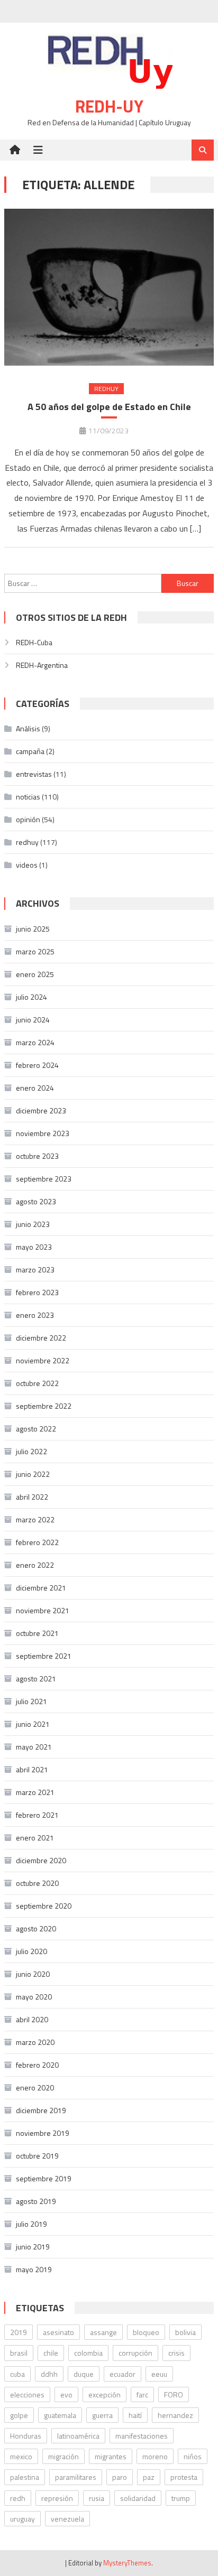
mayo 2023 (34, 1247)
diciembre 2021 (41, 1588)
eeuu (159, 2374)
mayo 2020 (34, 1997)
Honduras (26, 2436)
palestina (25, 2477)
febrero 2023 (37, 1292)
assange (103, 2332)
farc (142, 2394)
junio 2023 (33, 1224)
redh (18, 2498)
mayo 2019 (34, 2269)
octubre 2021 (37, 1633)
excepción (105, 2394)
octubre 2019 (37, 2156)
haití (135, 2415)
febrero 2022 (37, 1542)
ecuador (122, 2374)
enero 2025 (35, 974)
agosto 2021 (36, 1678)
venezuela (67, 2519)
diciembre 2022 (41, 1338)
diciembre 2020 (41, 1860)
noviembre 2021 (43, 1610)
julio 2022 (31, 1451)
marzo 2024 (35, 1042)
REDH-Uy (109, 106)
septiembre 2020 (44, 1906)
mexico (21, 2456)
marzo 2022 (35, 1519)
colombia (88, 2353)
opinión (28, 819)
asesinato (58, 2332)
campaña (30, 751)
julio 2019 (31, 2224)
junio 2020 (33, 1974)
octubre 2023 (37, 1156)
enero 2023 (35, 1315)
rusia (97, 2498)
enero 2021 (35, 1838)
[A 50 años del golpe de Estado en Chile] (109, 287)
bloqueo (146, 2332)
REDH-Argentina (42, 665)
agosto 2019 (36, 2201)
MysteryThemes (127, 2563)
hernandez (175, 2415)
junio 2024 (33, 1020)
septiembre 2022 (44, 1406)
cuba (17, 2374)
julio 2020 (31, 1951)
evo (66, 2394)
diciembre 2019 (41, 2110)
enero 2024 (35, 1088)
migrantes (111, 2456)
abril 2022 (32, 1497)
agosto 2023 (36, 1201)
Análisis (28, 728)
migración (63, 2456)
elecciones (27, 2394)
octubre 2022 (37, 1383)
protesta (184, 2477)
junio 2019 (33, 2247)
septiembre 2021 (44, 1656)
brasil (19, 2353)
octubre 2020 (37, 1883)
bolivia (185, 2332)
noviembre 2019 (43, 2133)
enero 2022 (35, 1565)
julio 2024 (31, 997)
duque (84, 2374)
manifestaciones (142, 2436)
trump (181, 2498)
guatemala (60, 2415)
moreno (155, 2456)
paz (149, 2477)
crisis (176, 2353)
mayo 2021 (34, 1747)
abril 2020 (32, 2019)
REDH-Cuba (34, 642)
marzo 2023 (35, 1270)
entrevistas (34, 774)
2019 (19, 2332)
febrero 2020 (37, 2065)
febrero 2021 (37, 1815)
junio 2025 (33, 929)
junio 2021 (33, 1724)
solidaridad (138, 2498)
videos (27, 865)
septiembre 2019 (44, 2178)
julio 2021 (31, 1701)
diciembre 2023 (41, 1110)
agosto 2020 (36, 1928)
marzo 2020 (35, 2042)
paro (120, 2477)
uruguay (22, 2519)
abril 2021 (32, 1769)
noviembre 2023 (43, 1133)
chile (51, 2353)
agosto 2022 (36, 1429)
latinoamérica (78, 2436)
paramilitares (76, 2477)
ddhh (49, 2374)
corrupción (135, 2353)
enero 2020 (35, 2087)
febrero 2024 (37, 1065)
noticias (28, 797)
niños (193, 2456)
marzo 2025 (35, 951)
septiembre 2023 (44, 1179)
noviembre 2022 (43, 1360)
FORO (174, 2394)
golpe (19, 2415)
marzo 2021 (35, 1792)
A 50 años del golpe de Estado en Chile (109, 407)
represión (57, 2498)
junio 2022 (33, 1474)
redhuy (106, 389)
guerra (102, 2415)
